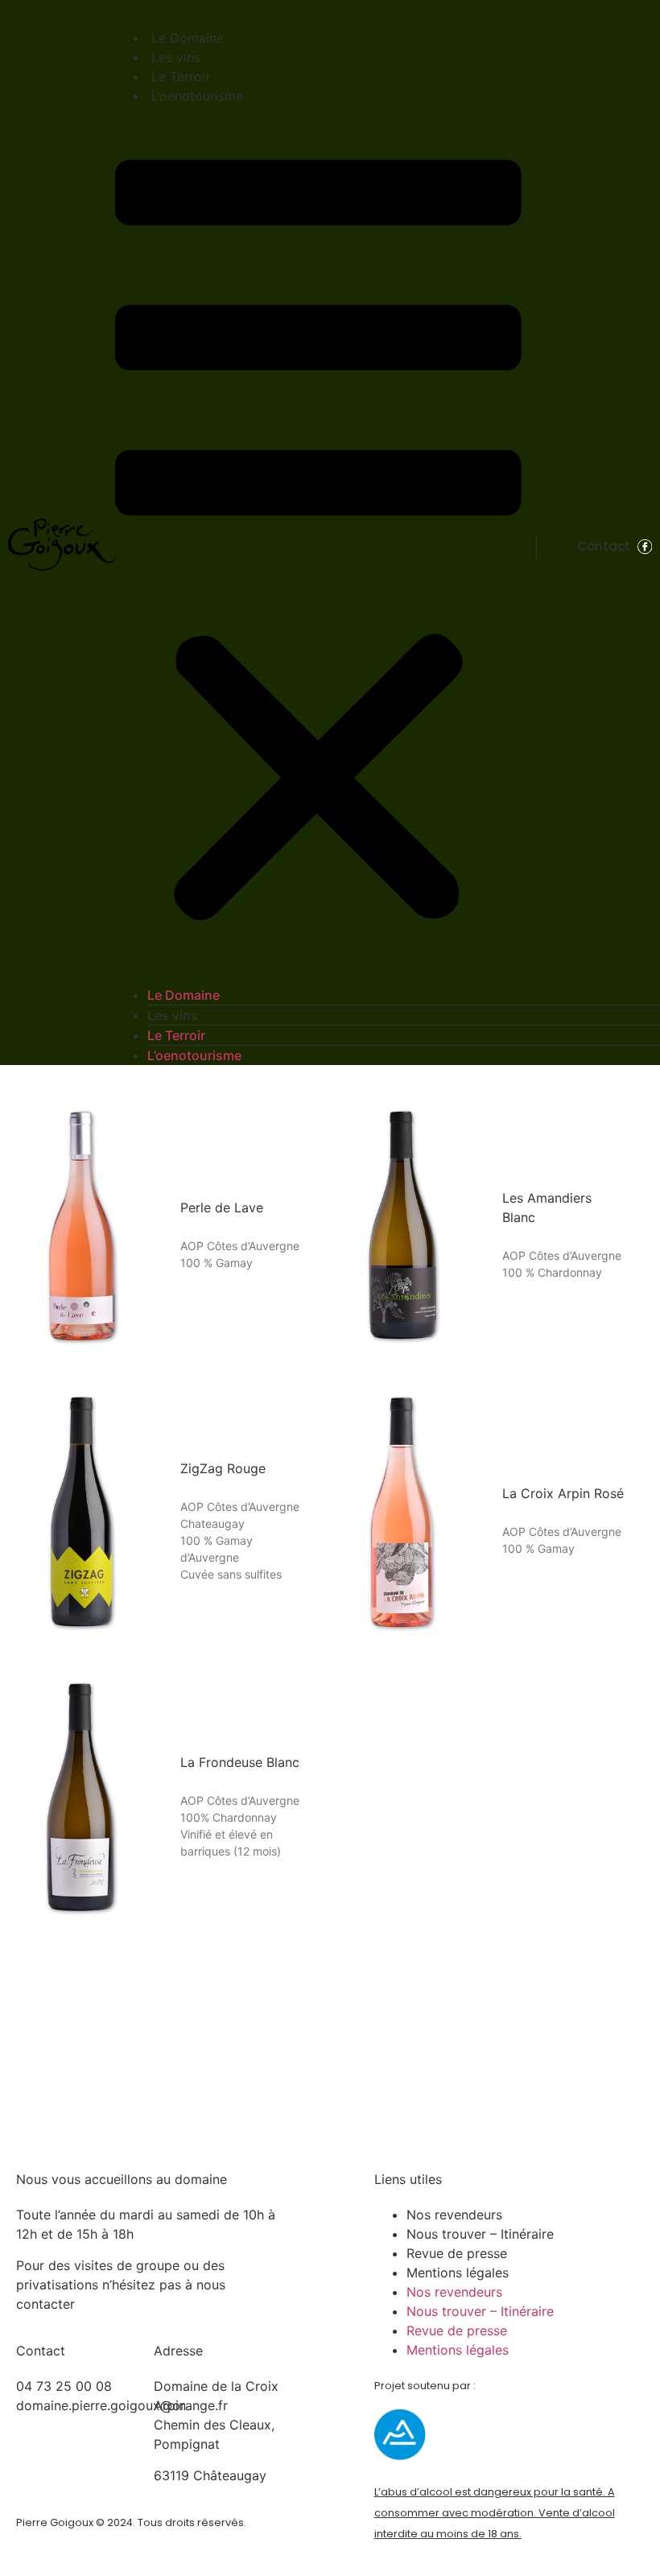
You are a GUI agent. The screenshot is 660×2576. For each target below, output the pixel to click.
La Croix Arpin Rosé (563, 1493)
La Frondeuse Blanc (240, 1762)
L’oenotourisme (197, 96)
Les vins (176, 57)
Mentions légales (458, 2273)
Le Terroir (181, 76)
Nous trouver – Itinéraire (480, 2234)
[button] (318, 545)
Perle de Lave (222, 1207)
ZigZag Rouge (223, 1468)
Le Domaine (188, 38)
